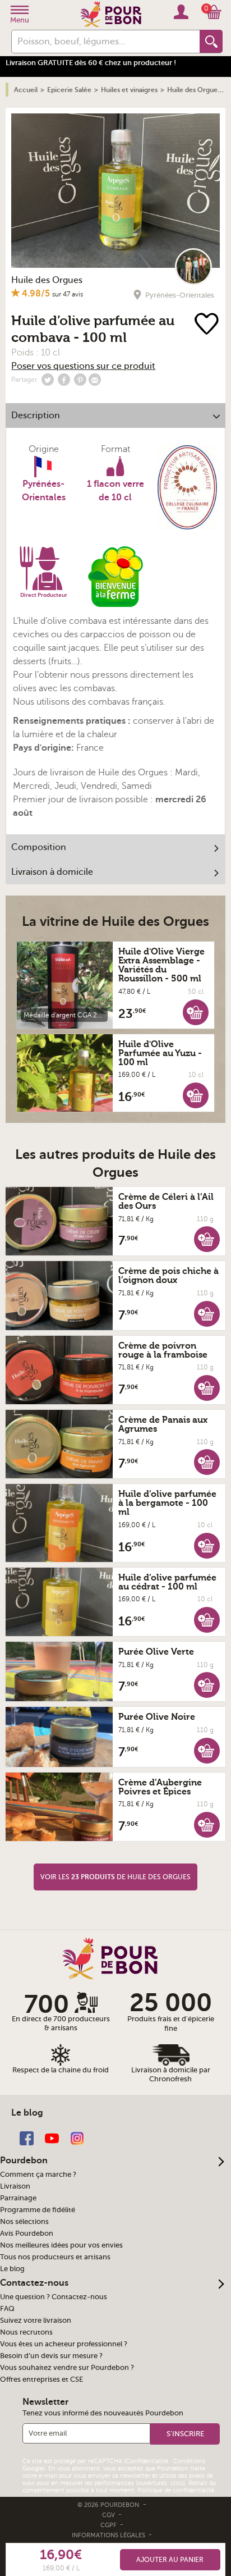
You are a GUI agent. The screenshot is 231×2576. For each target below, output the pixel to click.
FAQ (7, 2309)
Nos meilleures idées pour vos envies (61, 2245)
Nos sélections (24, 2222)
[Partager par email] (95, 380)
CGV (109, 2515)
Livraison (15, 2186)
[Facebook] (27, 2137)
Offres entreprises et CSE (41, 2379)
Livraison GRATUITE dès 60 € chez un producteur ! (91, 63)
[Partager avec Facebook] (64, 380)
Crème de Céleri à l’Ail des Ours (166, 1202)
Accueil (26, 90)
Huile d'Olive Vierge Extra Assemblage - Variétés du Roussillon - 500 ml (161, 965)
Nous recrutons (26, 2332)
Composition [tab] (39, 847)
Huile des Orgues (47, 280)
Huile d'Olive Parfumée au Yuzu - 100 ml (160, 1053)
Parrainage (18, 2198)
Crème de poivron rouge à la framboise (163, 1350)
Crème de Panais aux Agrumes (163, 1424)
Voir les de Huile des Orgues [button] (115, 1877)
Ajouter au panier (170, 2560)
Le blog (12, 2269)
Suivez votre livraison (36, 2321)
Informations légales (109, 2535)
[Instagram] (77, 2137)
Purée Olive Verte (156, 1652)
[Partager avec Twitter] (48, 380)
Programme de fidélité (38, 2210)
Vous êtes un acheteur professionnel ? (64, 2344)
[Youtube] (52, 2137)
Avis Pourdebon (27, 2234)
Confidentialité (147, 2461)
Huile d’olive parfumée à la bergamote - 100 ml (167, 1503)
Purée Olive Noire (157, 1717)
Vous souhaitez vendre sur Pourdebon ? (67, 2368)
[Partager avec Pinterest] (80, 380)
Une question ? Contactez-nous (54, 2297)
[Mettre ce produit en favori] (207, 325)
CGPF (109, 2525)
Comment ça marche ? (38, 2175)
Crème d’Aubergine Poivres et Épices (160, 1787)
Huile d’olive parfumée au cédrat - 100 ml (167, 1582)
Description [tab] (36, 415)
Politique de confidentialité (176, 2490)
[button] (196, 1012)
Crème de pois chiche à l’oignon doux (168, 1276)
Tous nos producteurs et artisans (55, 2257)
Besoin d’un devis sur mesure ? (51, 2356)
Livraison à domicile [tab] (52, 872)
